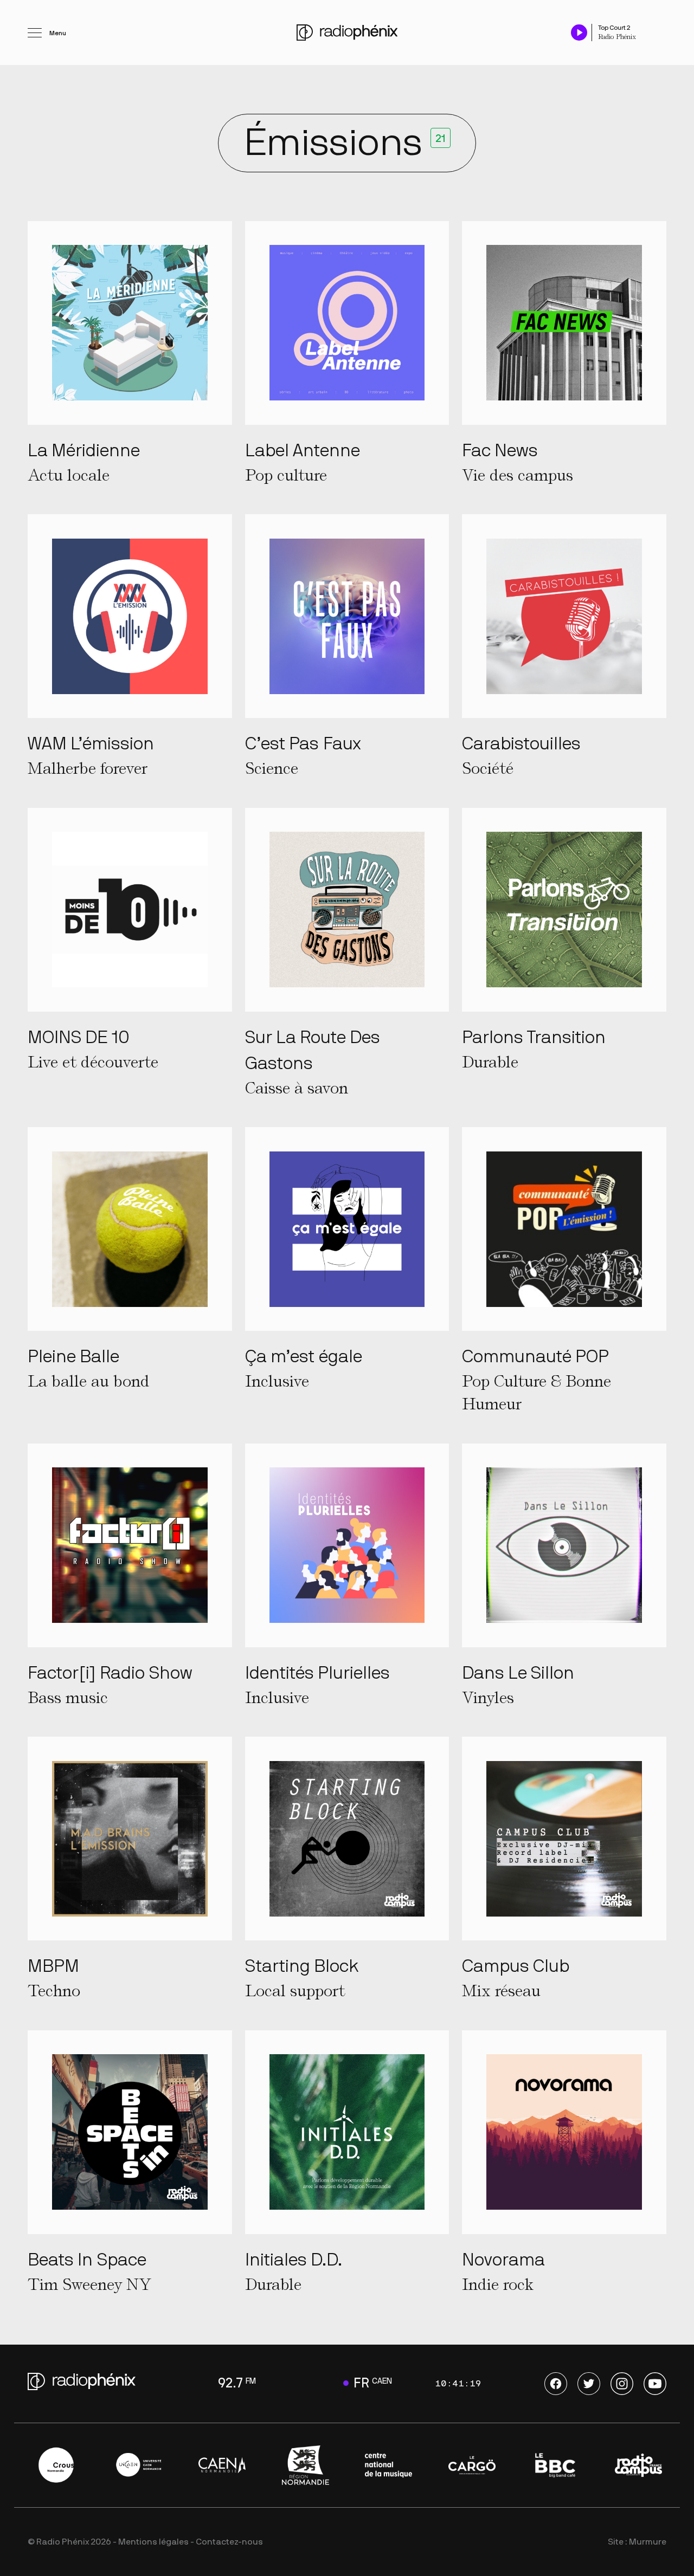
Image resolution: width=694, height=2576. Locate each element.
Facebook (556, 2384)
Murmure (648, 2542)
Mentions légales (153, 2542)
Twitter (589, 2384)
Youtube (655, 2384)
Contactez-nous (229, 2542)
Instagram (622, 2384)
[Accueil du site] (347, 33)
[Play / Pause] (579, 32)
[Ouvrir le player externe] (663, 27)
